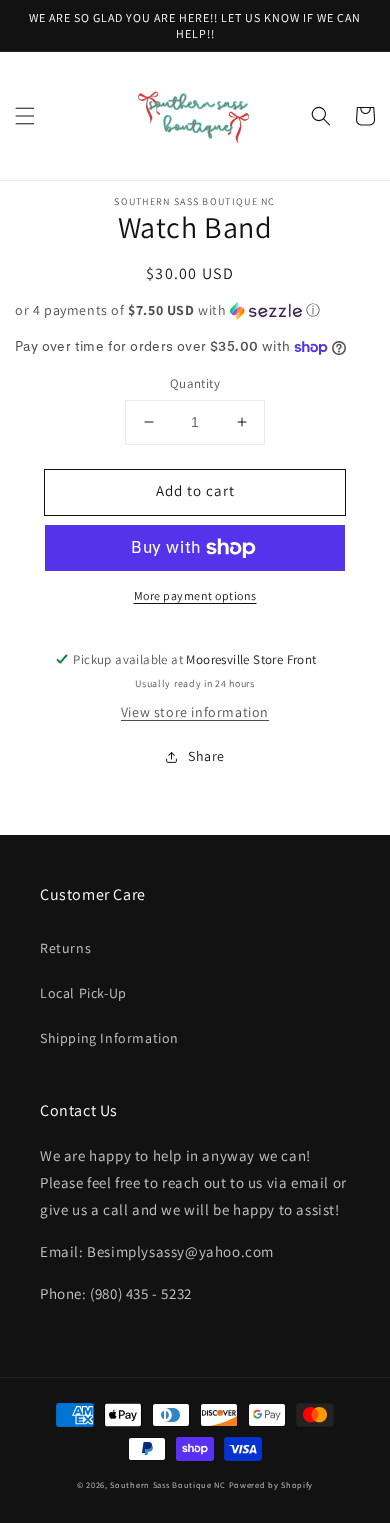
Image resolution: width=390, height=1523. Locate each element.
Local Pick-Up (83, 993)
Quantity (195, 383)
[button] (25, 116)
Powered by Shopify (271, 1484)
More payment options (195, 595)
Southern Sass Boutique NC (168, 1484)
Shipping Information (109, 1038)
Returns (65, 948)
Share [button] (206, 756)
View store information (195, 712)
